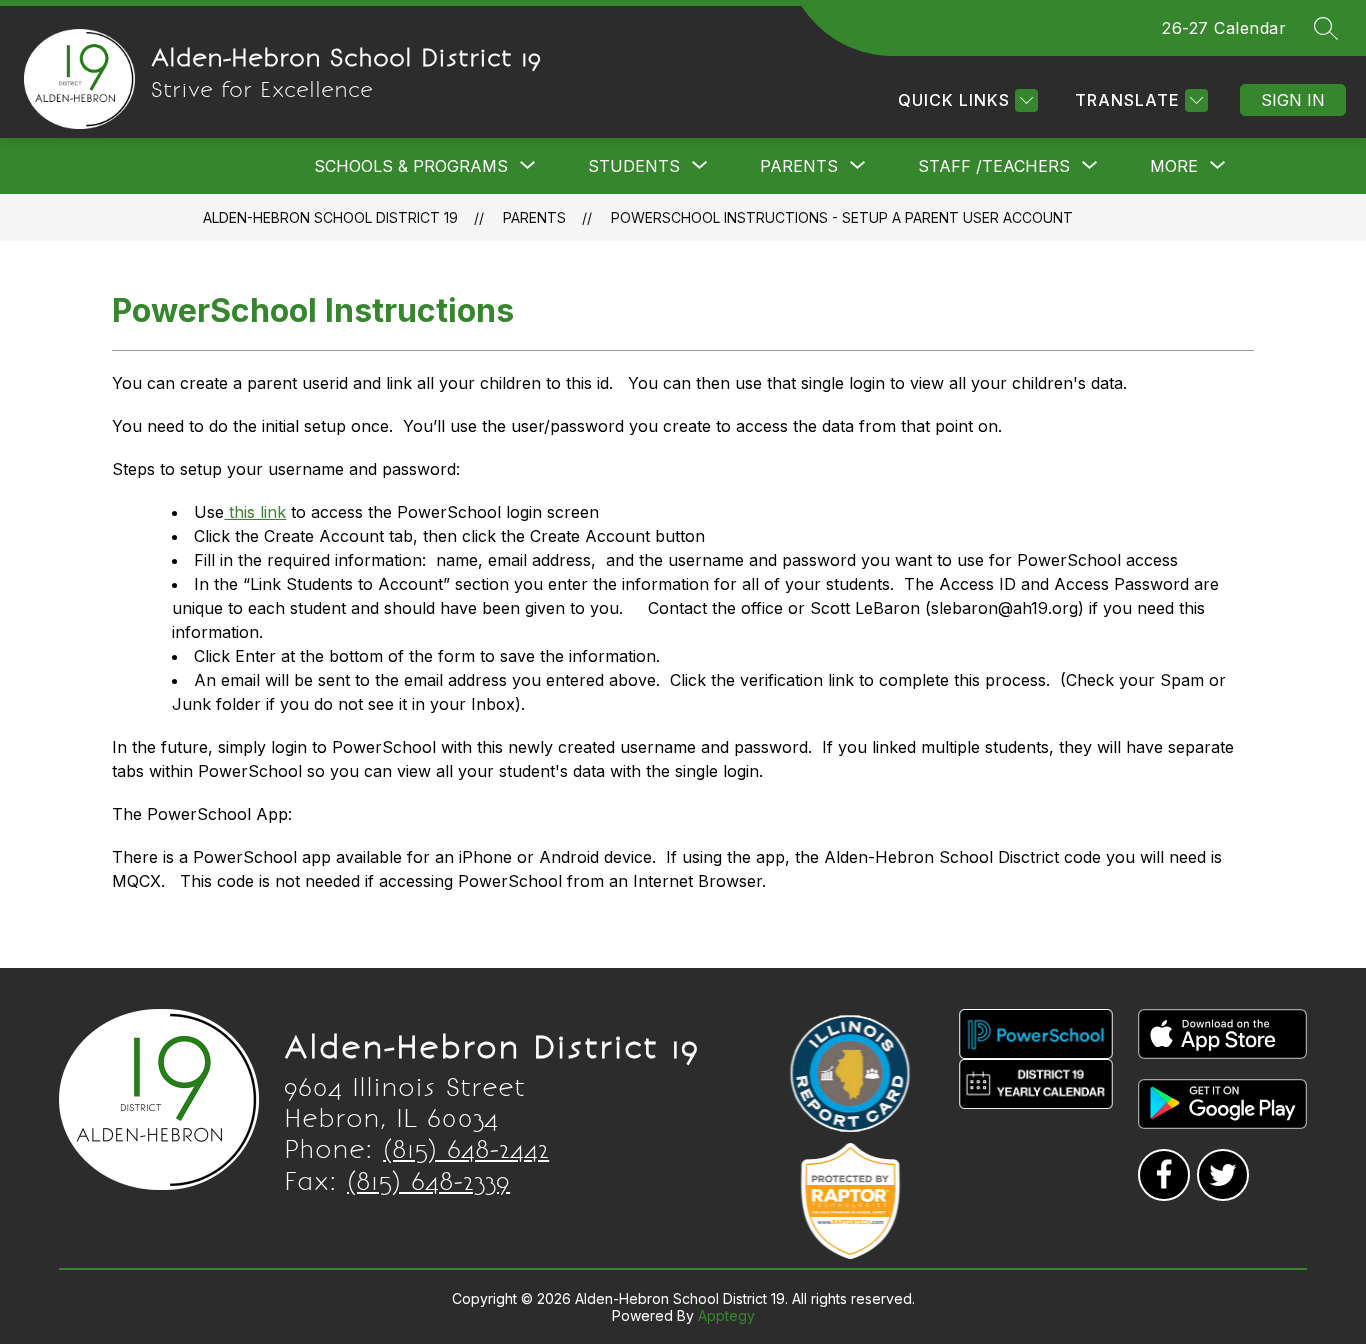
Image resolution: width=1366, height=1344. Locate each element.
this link (255, 512)
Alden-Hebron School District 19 (330, 217)
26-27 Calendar (1224, 28)
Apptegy (726, 1315)
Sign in (1293, 100)
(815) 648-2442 (466, 1149)
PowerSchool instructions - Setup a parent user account (842, 217)
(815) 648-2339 (428, 1181)
